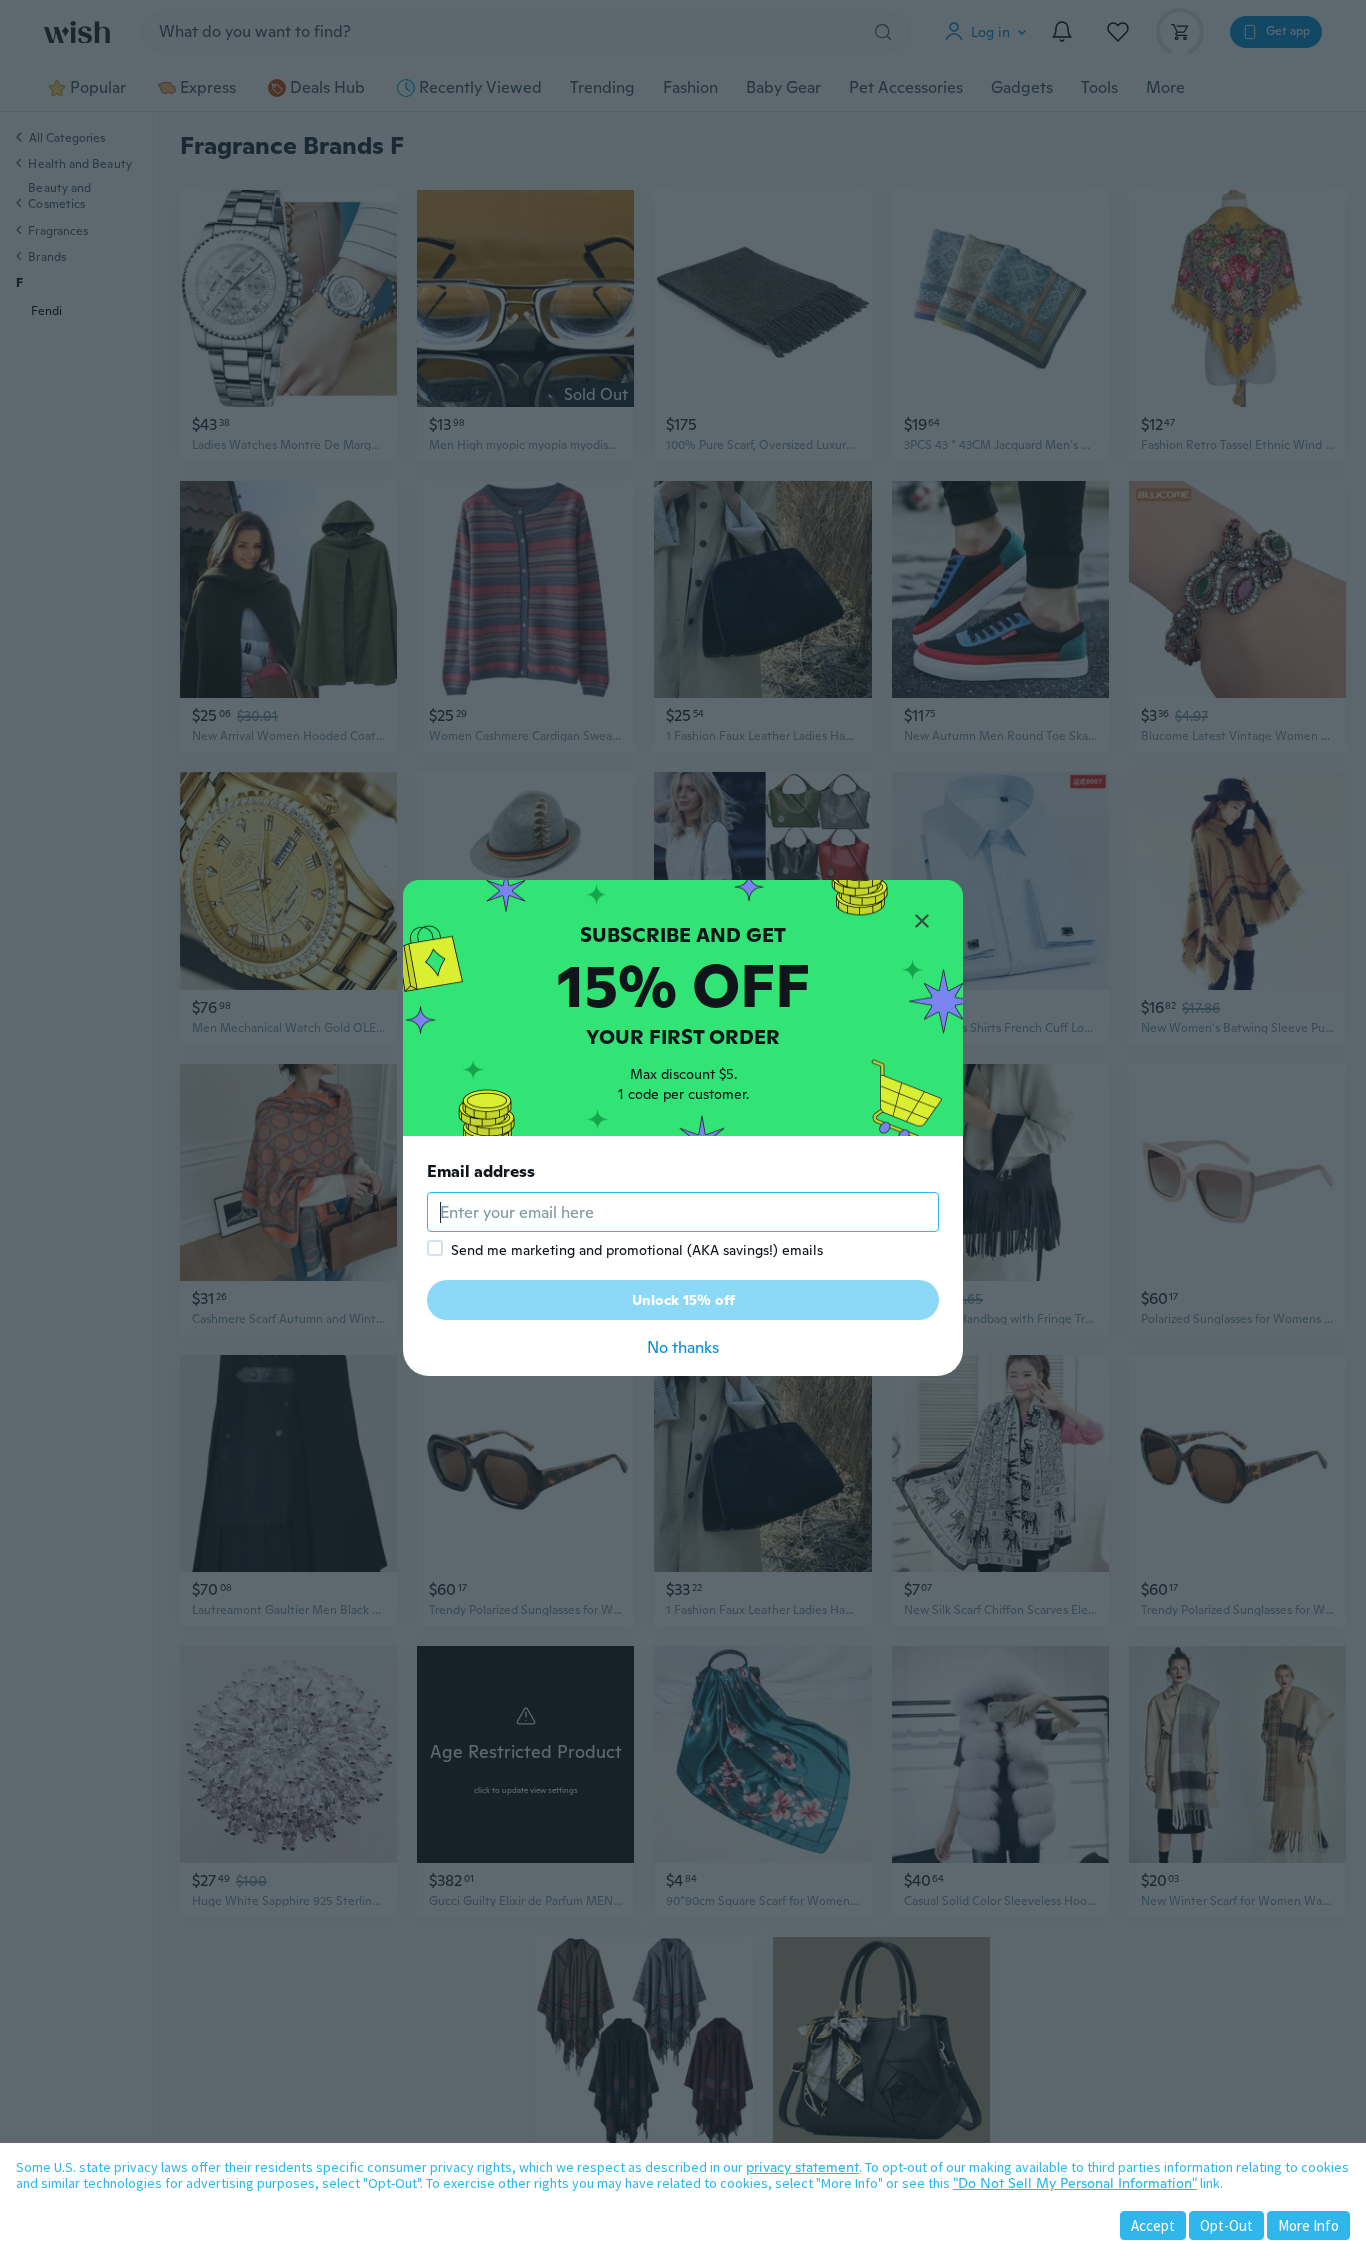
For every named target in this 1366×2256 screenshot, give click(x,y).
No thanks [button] (683, 1347)
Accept (1153, 2225)
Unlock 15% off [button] (683, 1300)
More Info (1308, 2225)
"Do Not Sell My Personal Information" (1075, 2183)
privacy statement (802, 2167)
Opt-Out (1226, 2225)
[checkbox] (435, 1248)
